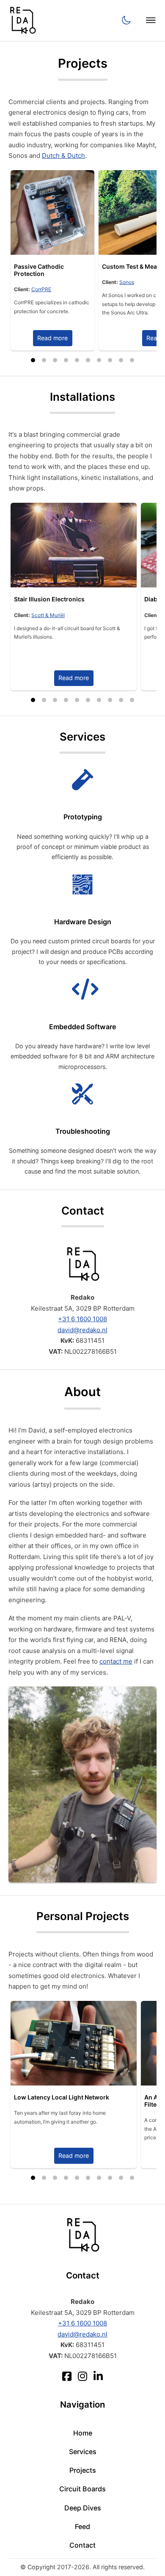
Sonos (127, 282)
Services (83, 2452)
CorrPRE (41, 289)
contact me (116, 1661)
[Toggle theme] (126, 21)
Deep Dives (83, 2508)
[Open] (151, 21)
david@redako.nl (82, 1330)
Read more (52, 338)
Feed (82, 2526)
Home (83, 2433)
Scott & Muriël (48, 615)
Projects (83, 2470)
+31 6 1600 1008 (82, 1319)
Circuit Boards (82, 2489)
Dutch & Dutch (63, 156)
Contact (82, 2545)
